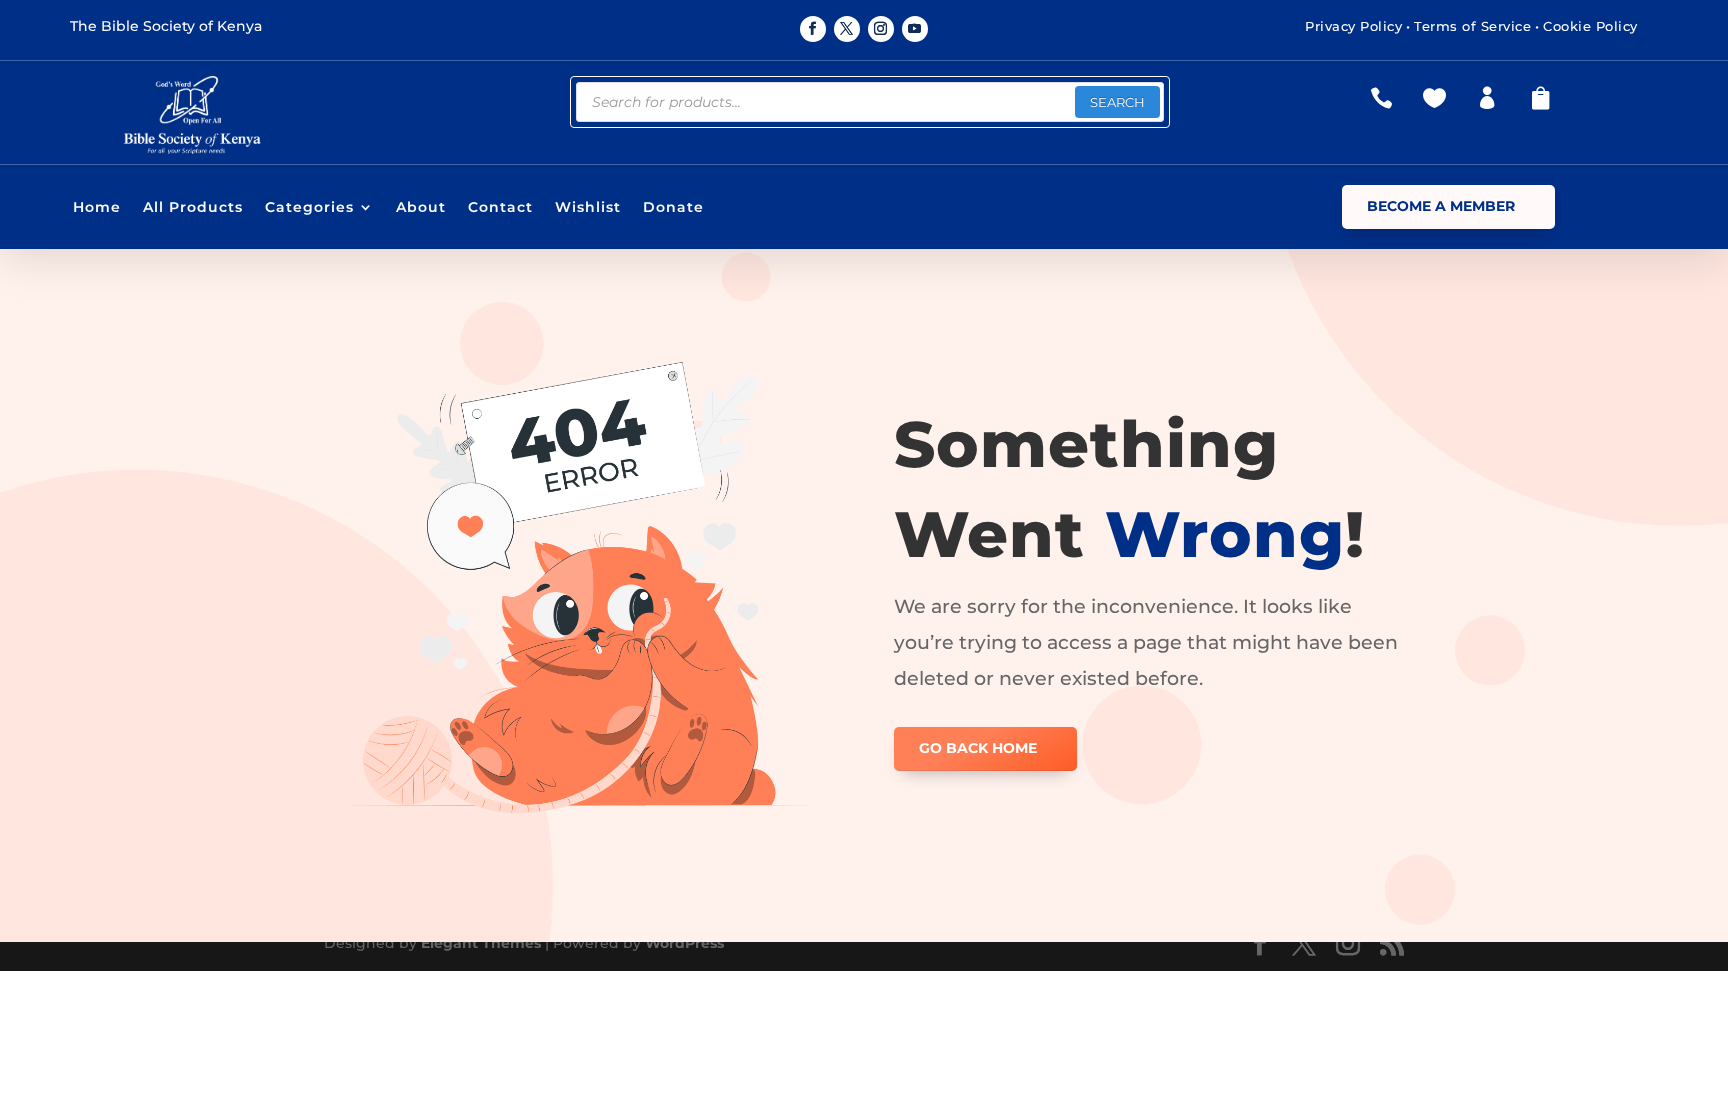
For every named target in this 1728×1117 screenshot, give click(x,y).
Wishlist (588, 208)
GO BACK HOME (978, 748)
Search (1117, 102)
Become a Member (1441, 206)
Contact (500, 208)
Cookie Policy (1590, 26)
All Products (193, 208)
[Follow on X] (847, 29)
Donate (673, 208)
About (421, 208)
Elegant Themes (481, 943)
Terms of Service (1472, 26)
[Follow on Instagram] (881, 29)
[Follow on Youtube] (915, 29)
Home (97, 208)
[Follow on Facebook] (813, 29)
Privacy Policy (1353, 26)
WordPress (684, 943)
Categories (309, 208)
